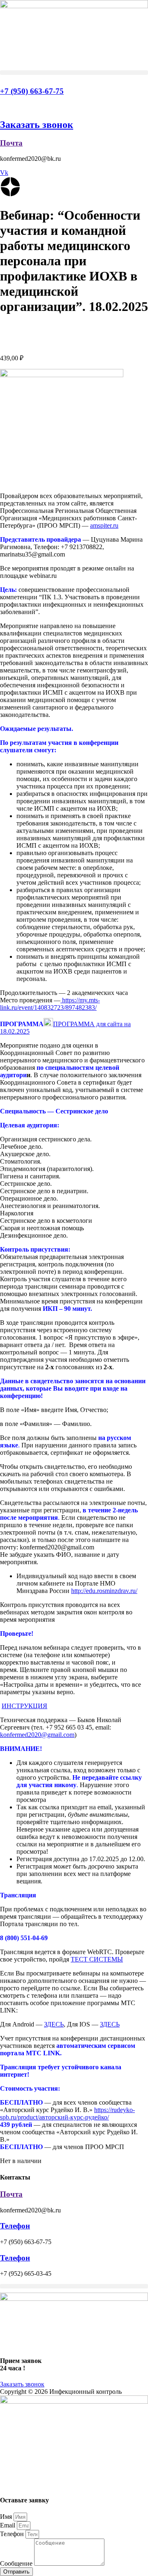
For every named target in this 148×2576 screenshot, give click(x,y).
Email (8, 2525)
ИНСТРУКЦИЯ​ (24, 1706)
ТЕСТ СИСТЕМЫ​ (97, 1959)
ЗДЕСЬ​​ (54, 2024)
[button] (74, 73)
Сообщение (17, 2563)
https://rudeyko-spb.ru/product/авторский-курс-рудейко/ (67, 2113)
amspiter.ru (104, 525)
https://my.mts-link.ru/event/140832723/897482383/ (50, 1004)
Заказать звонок (37, 125)
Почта (11, 143)
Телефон (15, 2226)
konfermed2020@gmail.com (37, 1735)
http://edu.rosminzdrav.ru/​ (104, 1591)
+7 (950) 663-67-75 (32, 91)
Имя (7, 2517)
